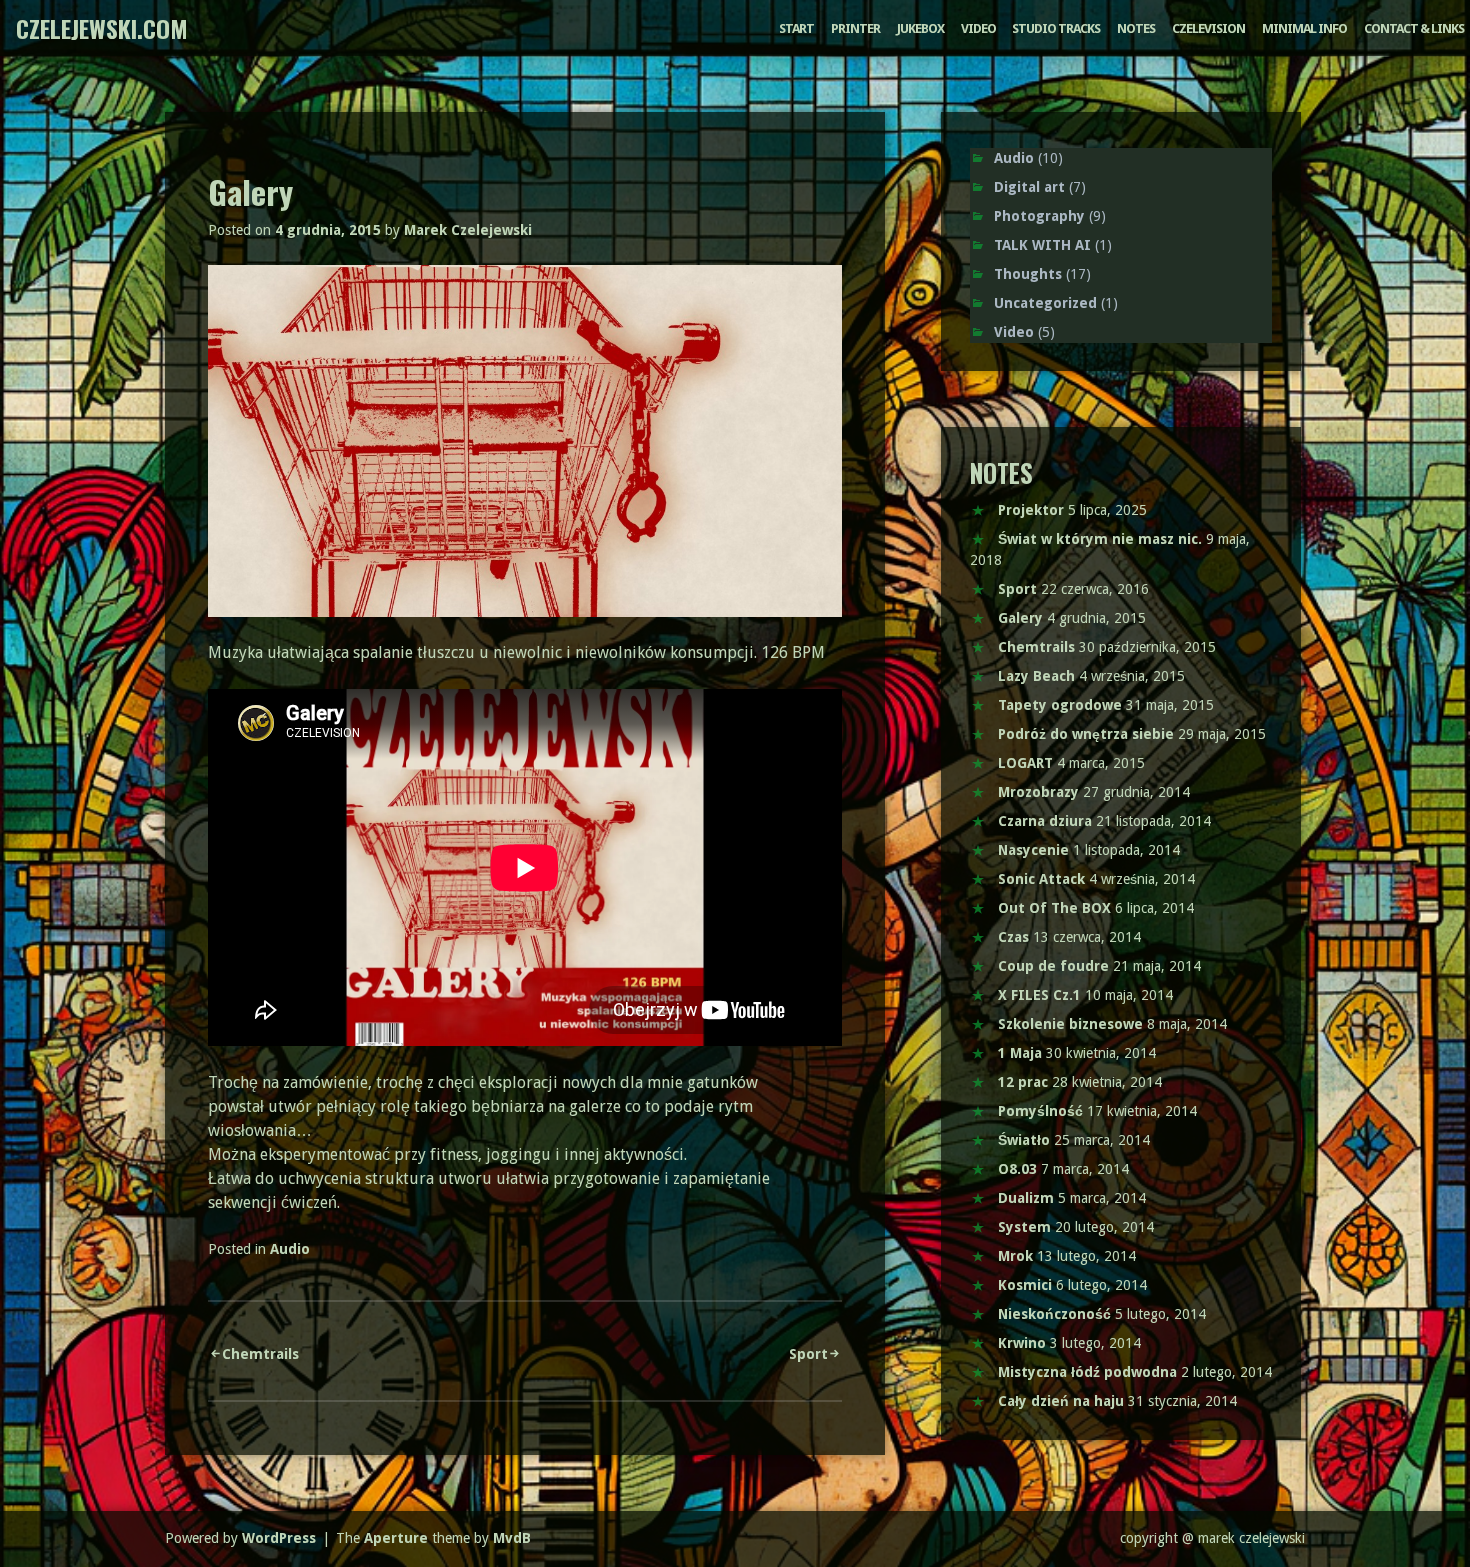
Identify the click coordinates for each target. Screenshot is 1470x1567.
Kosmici (1025, 1285)
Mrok (1015, 1256)
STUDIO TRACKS (1056, 28)
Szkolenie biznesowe (1070, 1024)
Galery (1020, 618)
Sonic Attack (1041, 879)
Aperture (396, 1538)
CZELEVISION (1208, 28)
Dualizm (1026, 1198)
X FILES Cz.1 (1039, 995)
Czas (1013, 937)
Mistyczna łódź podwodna (1087, 1372)
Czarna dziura (1045, 821)
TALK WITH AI (1042, 245)
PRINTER (855, 28)
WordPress (279, 1538)
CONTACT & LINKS (1414, 28)
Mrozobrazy (1038, 792)
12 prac (1023, 1082)
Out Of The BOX (1054, 908)
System (1024, 1227)
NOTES (1136, 28)
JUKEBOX (920, 28)
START (796, 28)
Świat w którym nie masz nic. (1100, 539)
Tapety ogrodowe (1060, 705)
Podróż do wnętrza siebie (1086, 734)
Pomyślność (1040, 1111)
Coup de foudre (1053, 966)
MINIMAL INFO (1304, 28)
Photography (1039, 216)
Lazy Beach (1036, 676)
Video (1014, 332)
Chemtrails (260, 1354)
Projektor (1031, 510)
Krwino (1022, 1343)
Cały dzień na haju (1061, 1401)
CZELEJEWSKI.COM (102, 28)
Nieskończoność (1054, 1314)
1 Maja (1020, 1053)
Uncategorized (1045, 303)
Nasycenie (1033, 850)
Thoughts (1028, 274)
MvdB (512, 1538)
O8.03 (1017, 1169)
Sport (808, 1354)
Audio (290, 1249)
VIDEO (978, 28)
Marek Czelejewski (468, 230)
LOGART (1025, 763)
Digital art (1029, 187)
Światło (1024, 1140)
